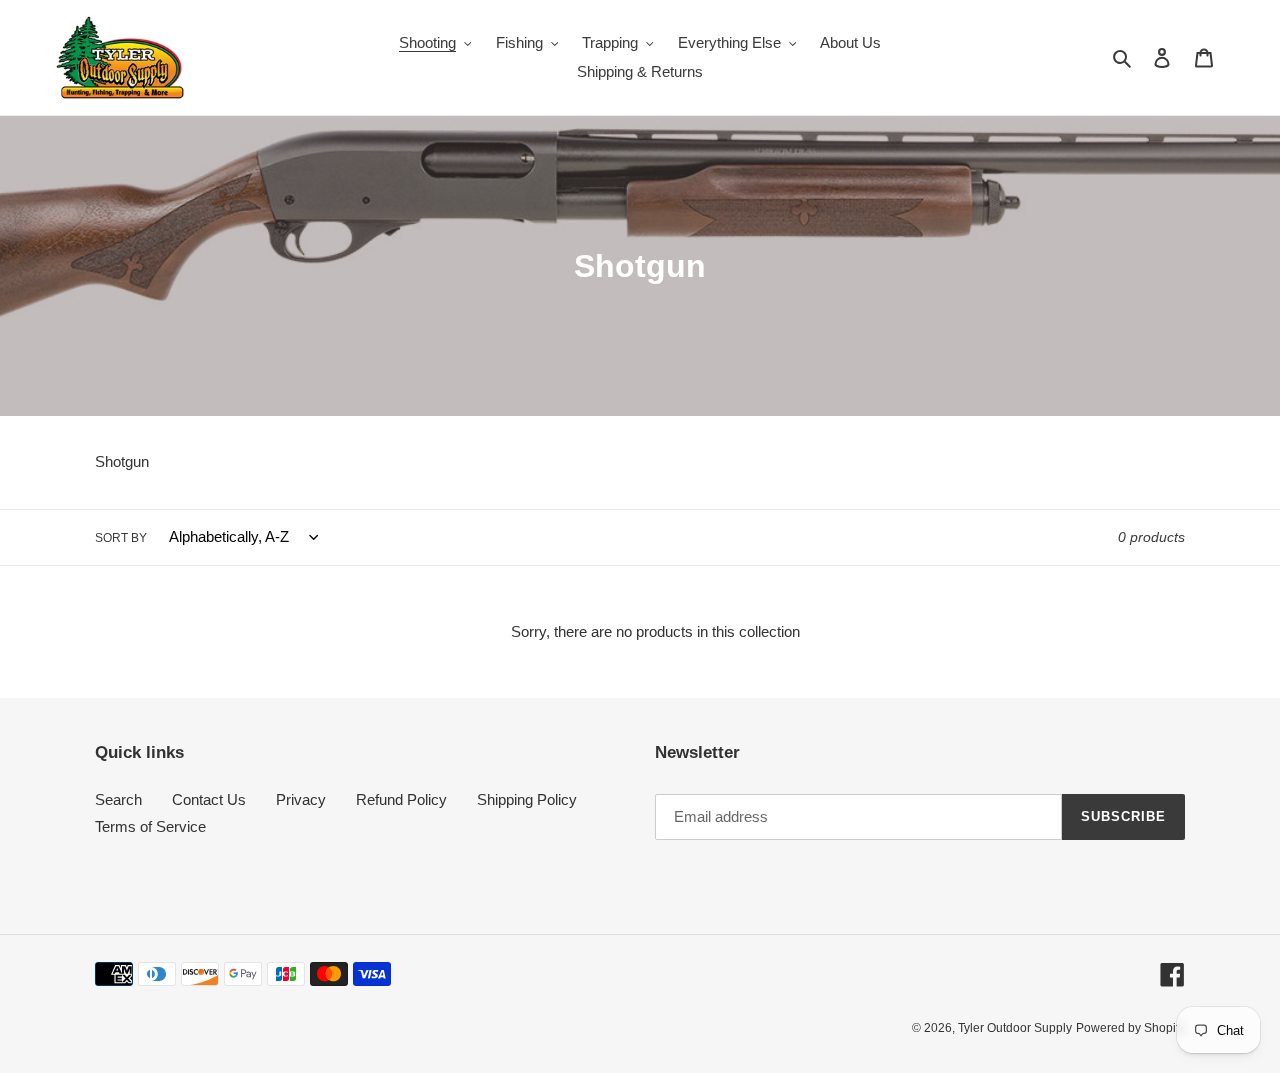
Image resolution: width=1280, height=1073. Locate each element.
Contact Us (209, 799)
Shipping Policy (527, 799)
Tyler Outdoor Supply (1015, 1028)
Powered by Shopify (1130, 1028)
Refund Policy (401, 799)
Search (118, 799)
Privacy (301, 799)
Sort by (121, 538)
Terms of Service (150, 826)
